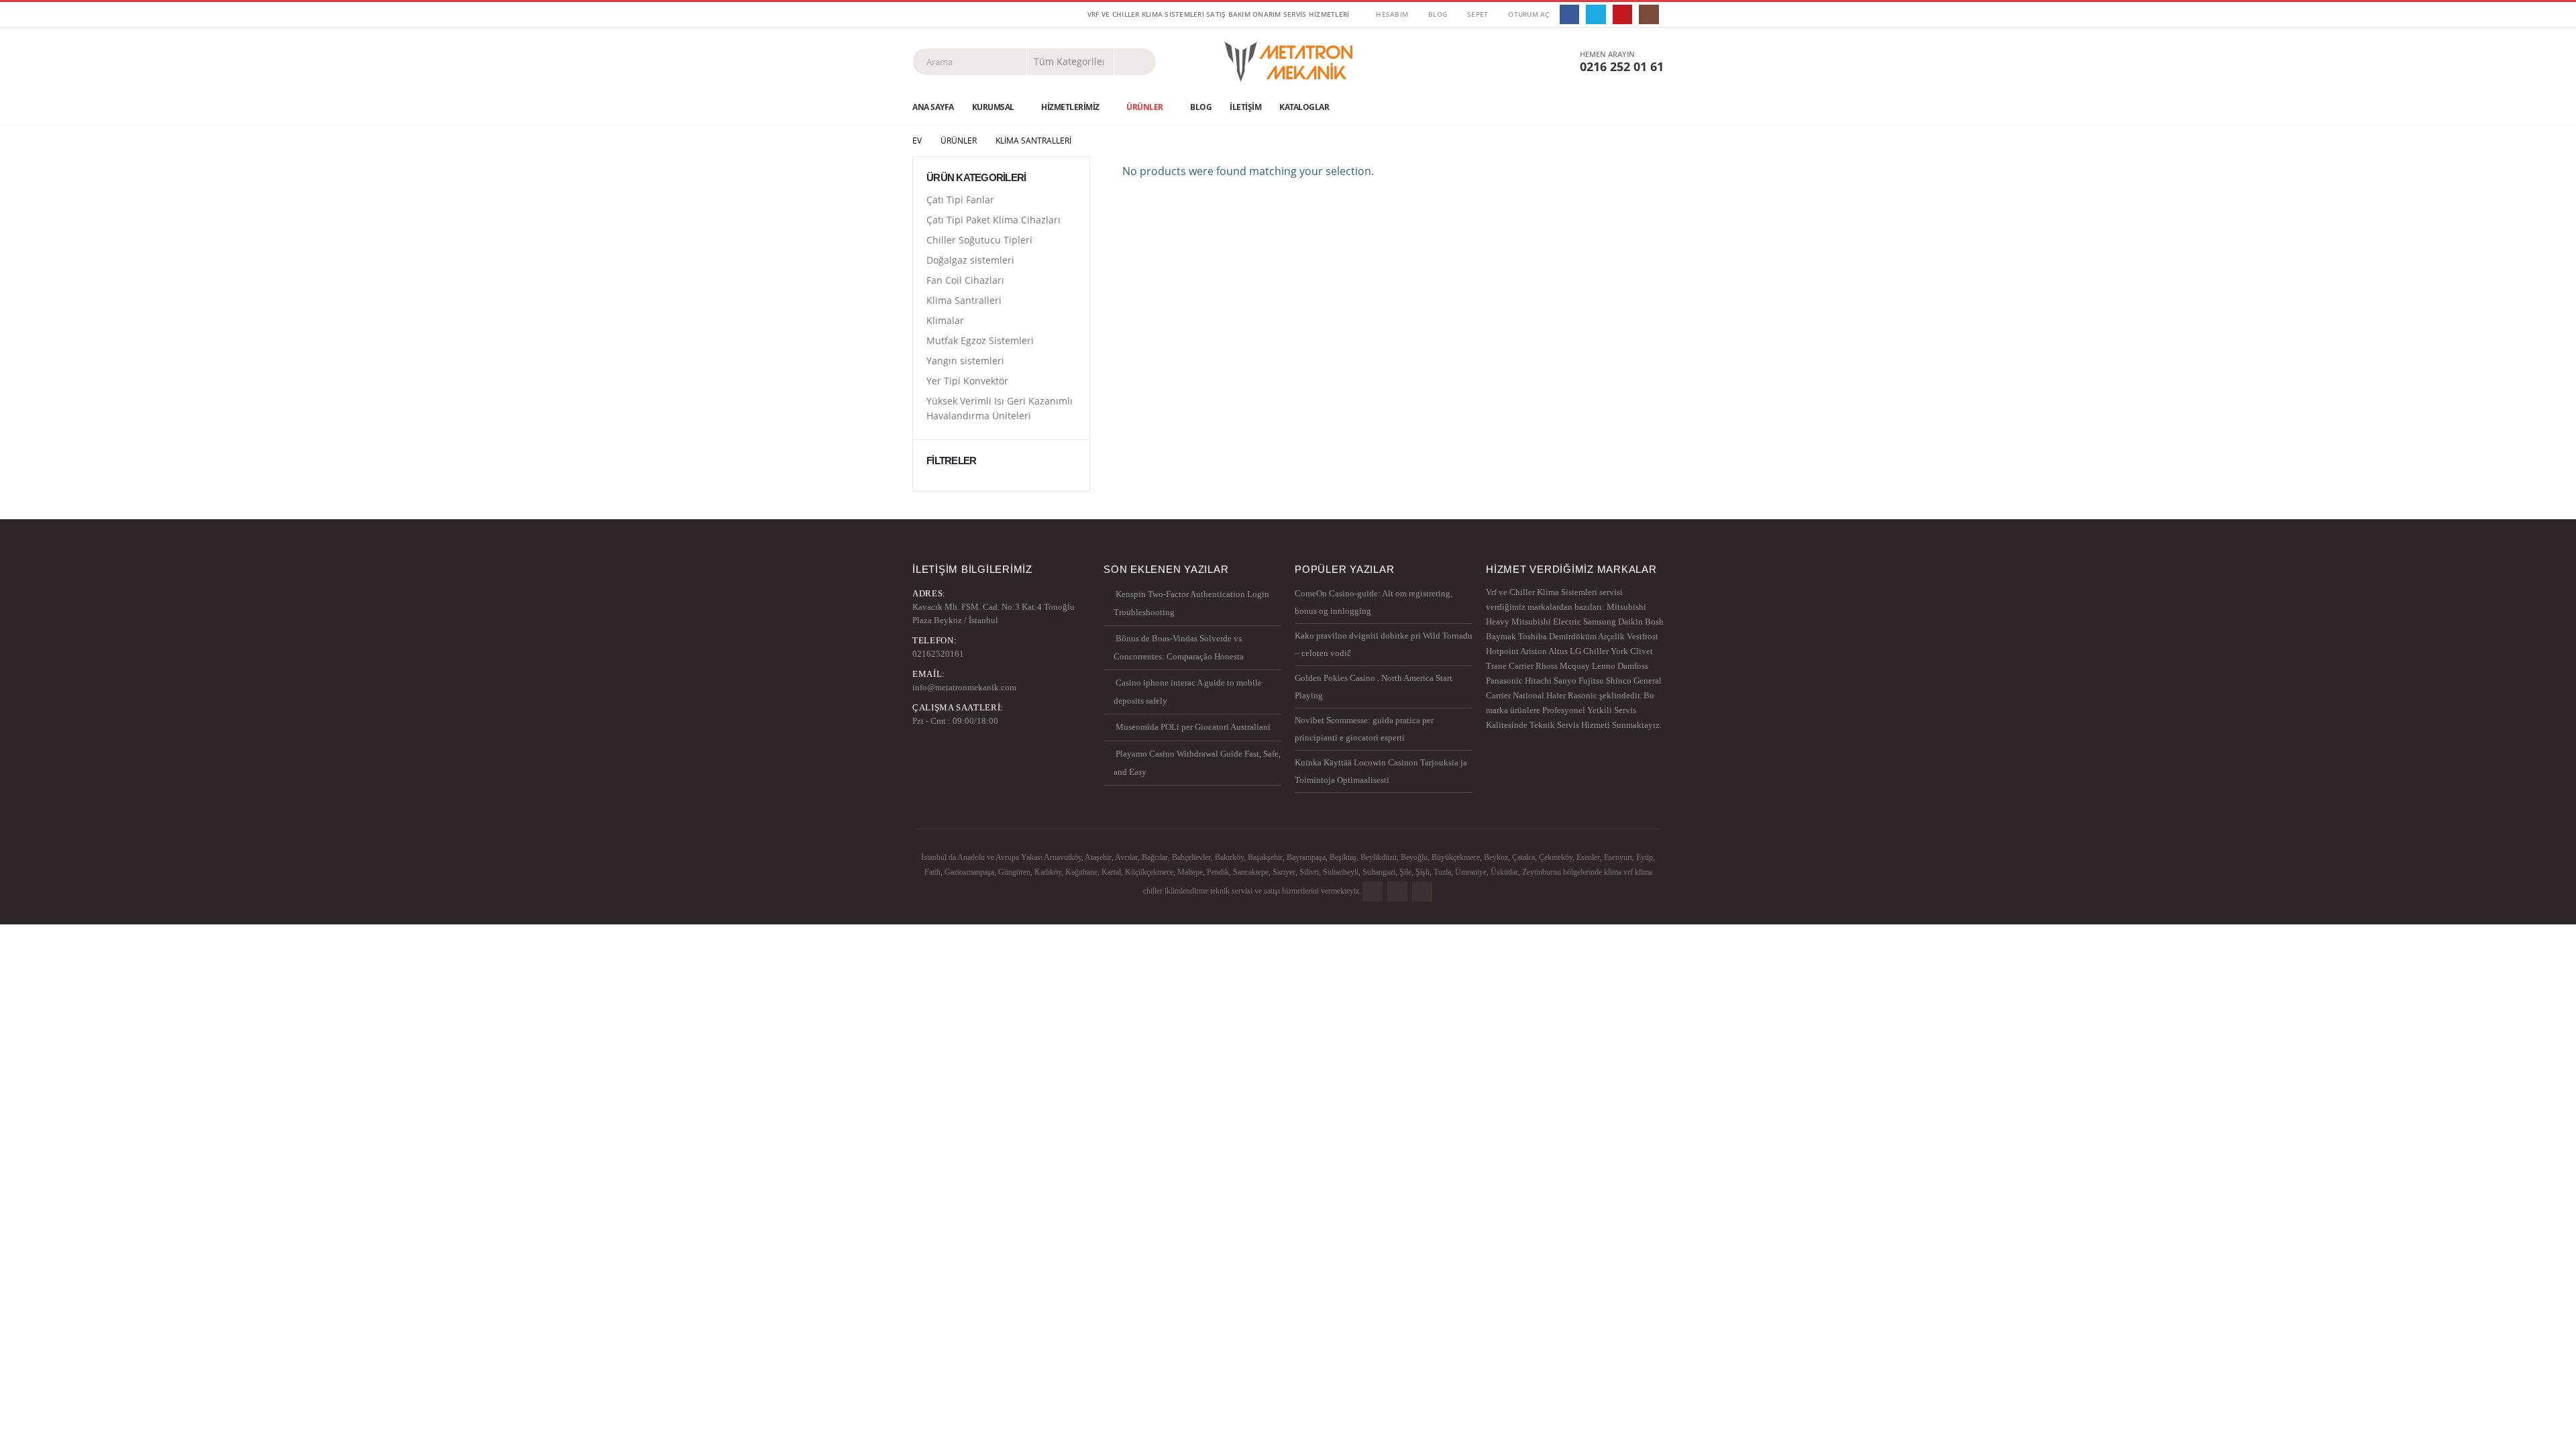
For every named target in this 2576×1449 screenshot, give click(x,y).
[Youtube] (1622, 14)
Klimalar (945, 320)
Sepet (1478, 14)
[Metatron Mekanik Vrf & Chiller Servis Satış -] (1288, 62)
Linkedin (1422, 892)
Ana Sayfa (933, 107)
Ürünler (1145, 107)
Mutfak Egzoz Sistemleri (980, 340)
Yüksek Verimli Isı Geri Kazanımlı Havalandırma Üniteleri (1000, 408)
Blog (1438, 14)
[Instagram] (1649, 14)
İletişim (1245, 107)
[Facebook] (1569, 14)
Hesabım (1392, 14)
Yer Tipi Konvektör (967, 381)
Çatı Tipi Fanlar (960, 200)
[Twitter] (1596, 14)
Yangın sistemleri (965, 361)
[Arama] (1135, 62)
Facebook (1373, 892)
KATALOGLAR (1304, 107)
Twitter (1397, 892)
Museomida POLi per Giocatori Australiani (1193, 727)
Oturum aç (1528, 14)
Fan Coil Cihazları (965, 280)
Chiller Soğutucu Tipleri (979, 240)
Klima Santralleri (964, 300)
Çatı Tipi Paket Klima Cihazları (994, 220)
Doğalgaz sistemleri (970, 260)
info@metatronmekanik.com (964, 687)
